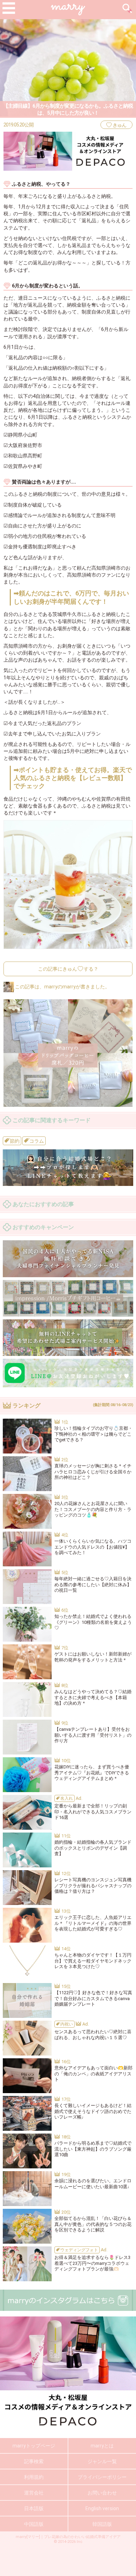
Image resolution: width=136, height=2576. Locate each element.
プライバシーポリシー (102, 2477)
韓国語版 (102, 2524)
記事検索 (34, 2461)
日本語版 (34, 2508)
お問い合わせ (102, 2493)
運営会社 (34, 2493)
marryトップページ (34, 2446)
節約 (14, 1141)
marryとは (102, 2446)
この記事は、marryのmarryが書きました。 (62, 987)
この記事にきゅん (68, 969)
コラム (36, 1141)
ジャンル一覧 (102, 2461)
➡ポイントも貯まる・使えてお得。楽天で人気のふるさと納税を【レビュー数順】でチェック (73, 778)
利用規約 (34, 2477)
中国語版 (34, 2524)
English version (102, 2508)
